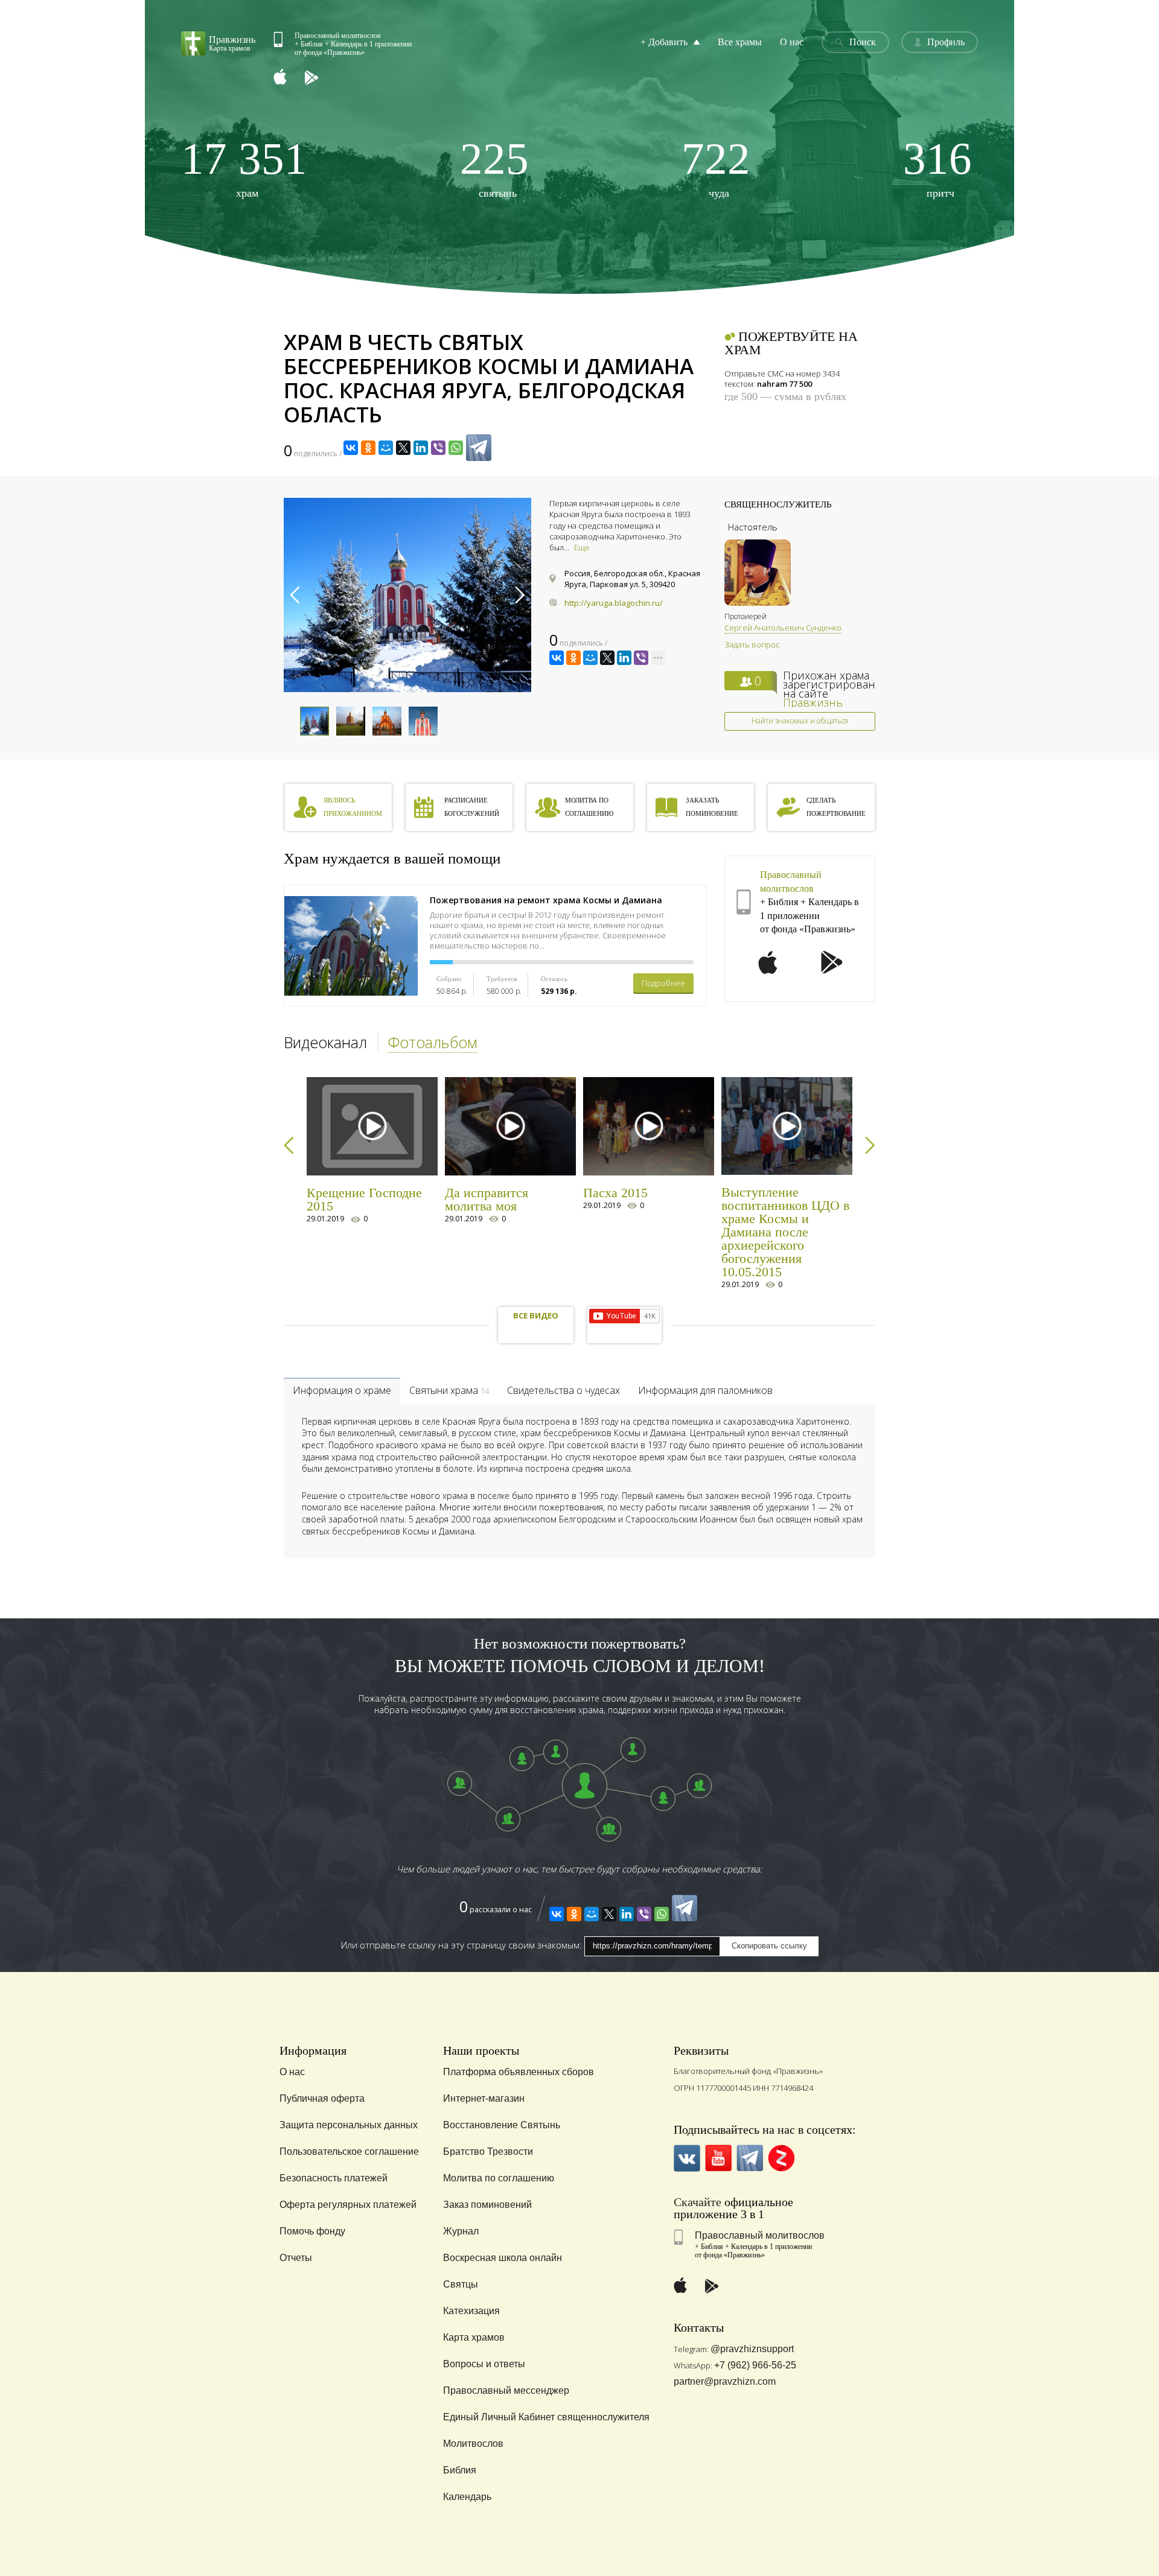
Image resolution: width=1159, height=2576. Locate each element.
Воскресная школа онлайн (503, 2258)
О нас (792, 42)
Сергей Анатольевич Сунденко (783, 628)
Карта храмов (474, 2337)
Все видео (536, 1315)
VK (687, 2158)
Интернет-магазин (484, 2098)
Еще (582, 547)
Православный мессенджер (506, 2390)
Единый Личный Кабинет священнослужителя (546, 2417)
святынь (494, 167)
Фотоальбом (433, 1042)
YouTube (719, 2158)
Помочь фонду (312, 2231)
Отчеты (296, 2258)
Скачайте (698, 2202)
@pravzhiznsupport (752, 2349)
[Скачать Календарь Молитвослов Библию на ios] (289, 78)
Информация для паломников (705, 1390)
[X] (403, 448)
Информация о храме (342, 1390)
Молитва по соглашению (499, 2178)
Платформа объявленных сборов (519, 2072)
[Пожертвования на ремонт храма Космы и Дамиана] (351, 946)
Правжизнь (813, 702)
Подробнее (663, 983)
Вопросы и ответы (484, 2364)
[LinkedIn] (421, 448)
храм (244, 167)
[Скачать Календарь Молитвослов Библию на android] (321, 78)
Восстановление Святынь (502, 2125)
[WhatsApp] (456, 448)
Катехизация (471, 2311)
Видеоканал (325, 1042)
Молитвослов (473, 2444)
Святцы (461, 2284)
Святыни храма (449, 1390)
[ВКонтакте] (351, 448)
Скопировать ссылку (769, 1946)
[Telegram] (479, 448)
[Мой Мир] (386, 448)
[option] (407, 595)
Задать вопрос (752, 644)
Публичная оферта (322, 2098)
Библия (460, 2470)
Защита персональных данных (349, 2125)
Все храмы (740, 42)
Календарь (467, 2497)
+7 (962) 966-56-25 (755, 2365)
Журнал (461, 2231)
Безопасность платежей (334, 2178)
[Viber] (438, 448)
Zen (781, 2158)
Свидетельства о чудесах (564, 1390)
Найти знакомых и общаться (800, 721)
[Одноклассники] (368, 448)
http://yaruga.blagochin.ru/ (614, 603)
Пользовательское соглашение (349, 2151)
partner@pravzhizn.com (725, 2381)
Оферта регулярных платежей (348, 2205)
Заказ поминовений (487, 2205)
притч (937, 167)
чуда (716, 167)
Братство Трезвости (488, 2151)
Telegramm (750, 2158)
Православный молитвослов (760, 2235)
